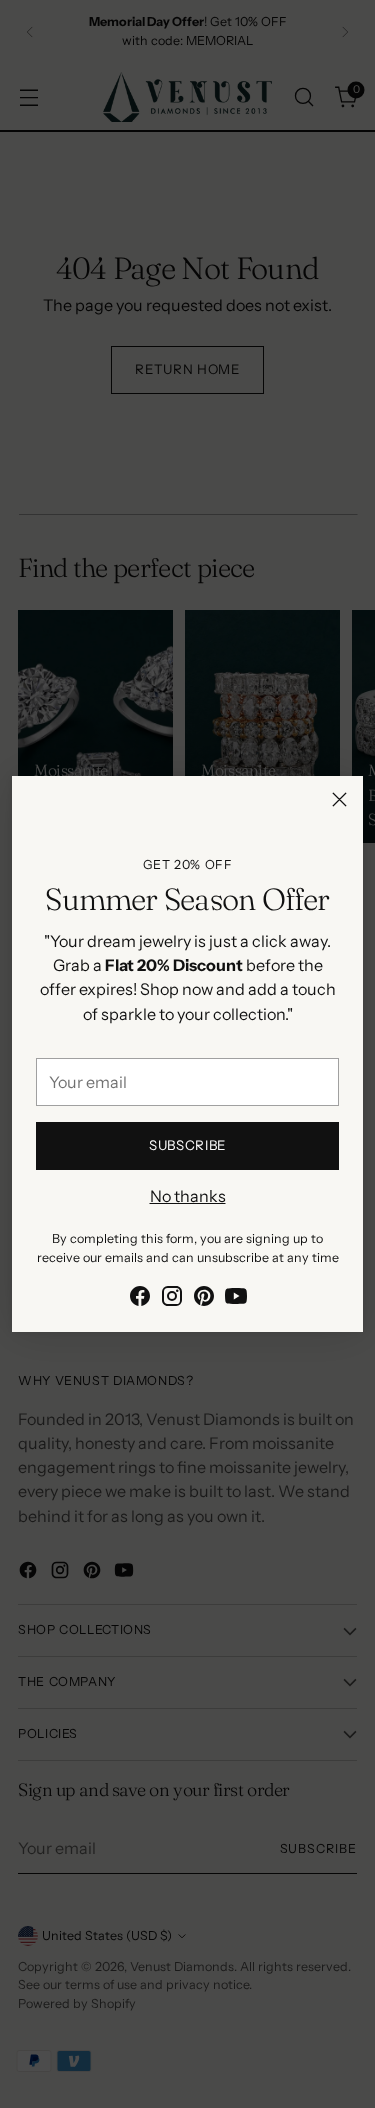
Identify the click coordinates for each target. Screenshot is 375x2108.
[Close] (339, 799)
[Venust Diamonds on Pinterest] (204, 1299)
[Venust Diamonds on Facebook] (140, 1299)
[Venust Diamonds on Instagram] (172, 1299)
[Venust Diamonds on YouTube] (236, 1299)
